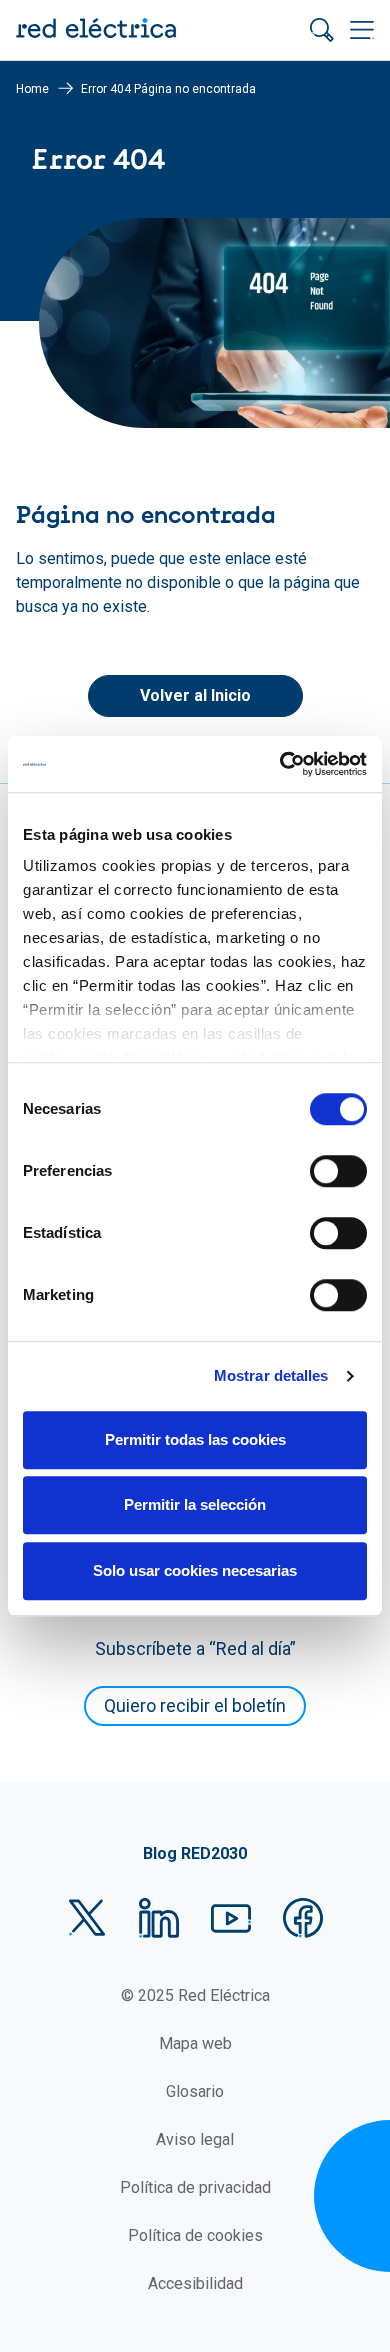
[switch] (338, 1171)
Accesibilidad (195, 2283)
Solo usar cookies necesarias (195, 1570)
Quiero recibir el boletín (195, 1705)
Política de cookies (195, 2235)
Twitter (87, 1918)
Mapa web (195, 2043)
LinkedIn (159, 1918)
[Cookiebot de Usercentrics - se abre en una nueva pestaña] (280, 764)
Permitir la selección (195, 1504)
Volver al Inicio (195, 695)
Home (32, 89)
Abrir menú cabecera (362, 30)
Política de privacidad (195, 2187)
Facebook (303, 1918)
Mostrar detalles (271, 1375)
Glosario (195, 2091)
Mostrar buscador (322, 30)
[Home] (96, 30)
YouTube (231, 1918)
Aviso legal (195, 2139)
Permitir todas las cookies (195, 1439)
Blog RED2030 (195, 1853)
